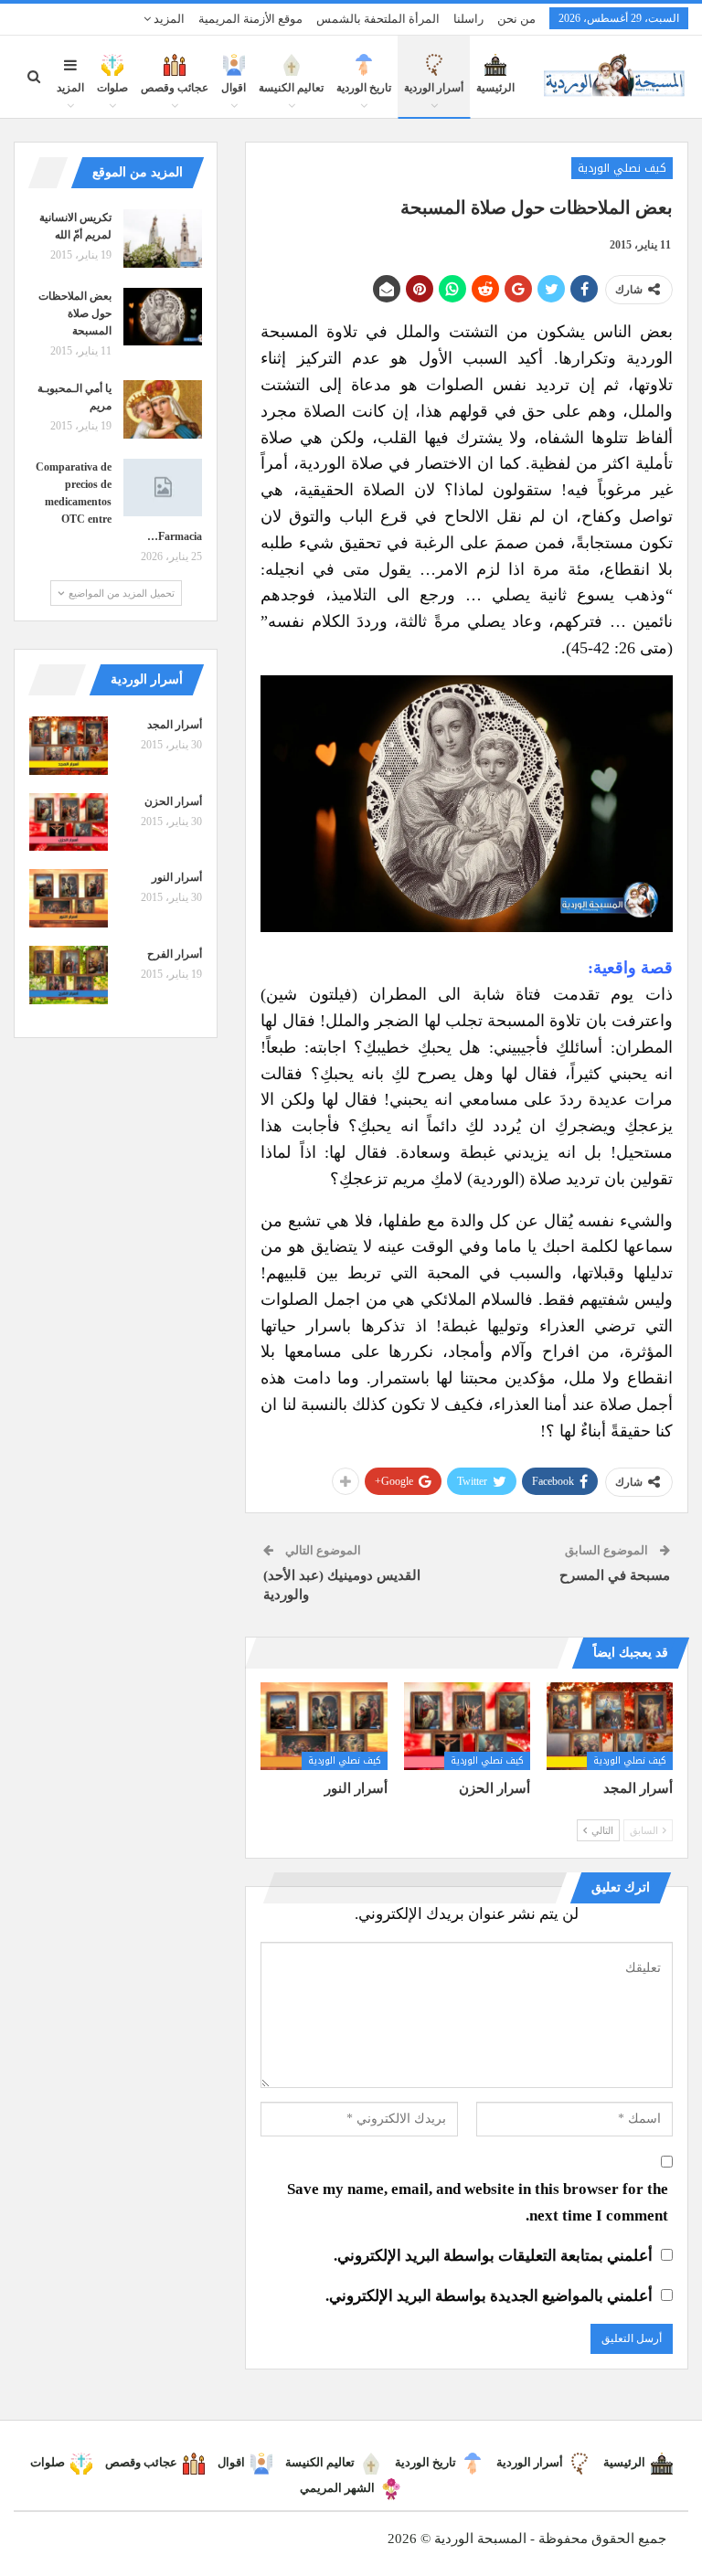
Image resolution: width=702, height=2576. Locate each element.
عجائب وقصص (175, 88)
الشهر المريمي (337, 2488)
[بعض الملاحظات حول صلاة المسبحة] (163, 317)
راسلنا (468, 19)
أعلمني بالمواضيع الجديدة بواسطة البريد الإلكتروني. (489, 2296)
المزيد (168, 19)
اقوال (234, 88)
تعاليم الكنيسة (291, 88)
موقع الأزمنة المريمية (250, 19)
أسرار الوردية (434, 88)
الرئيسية (495, 88)
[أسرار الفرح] (69, 975)
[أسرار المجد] (610, 1727)
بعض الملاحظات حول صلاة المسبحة (75, 313)
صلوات (112, 88)
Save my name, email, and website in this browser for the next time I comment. (478, 2202)
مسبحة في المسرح (615, 1575)
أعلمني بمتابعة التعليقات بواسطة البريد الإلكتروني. (493, 2256)
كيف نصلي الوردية (622, 168)
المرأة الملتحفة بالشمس (378, 19)
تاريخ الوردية (364, 88)
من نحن (516, 19)
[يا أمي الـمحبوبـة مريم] (163, 409)
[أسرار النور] (324, 1727)
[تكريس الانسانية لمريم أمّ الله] (163, 239)
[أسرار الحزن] (467, 1727)
